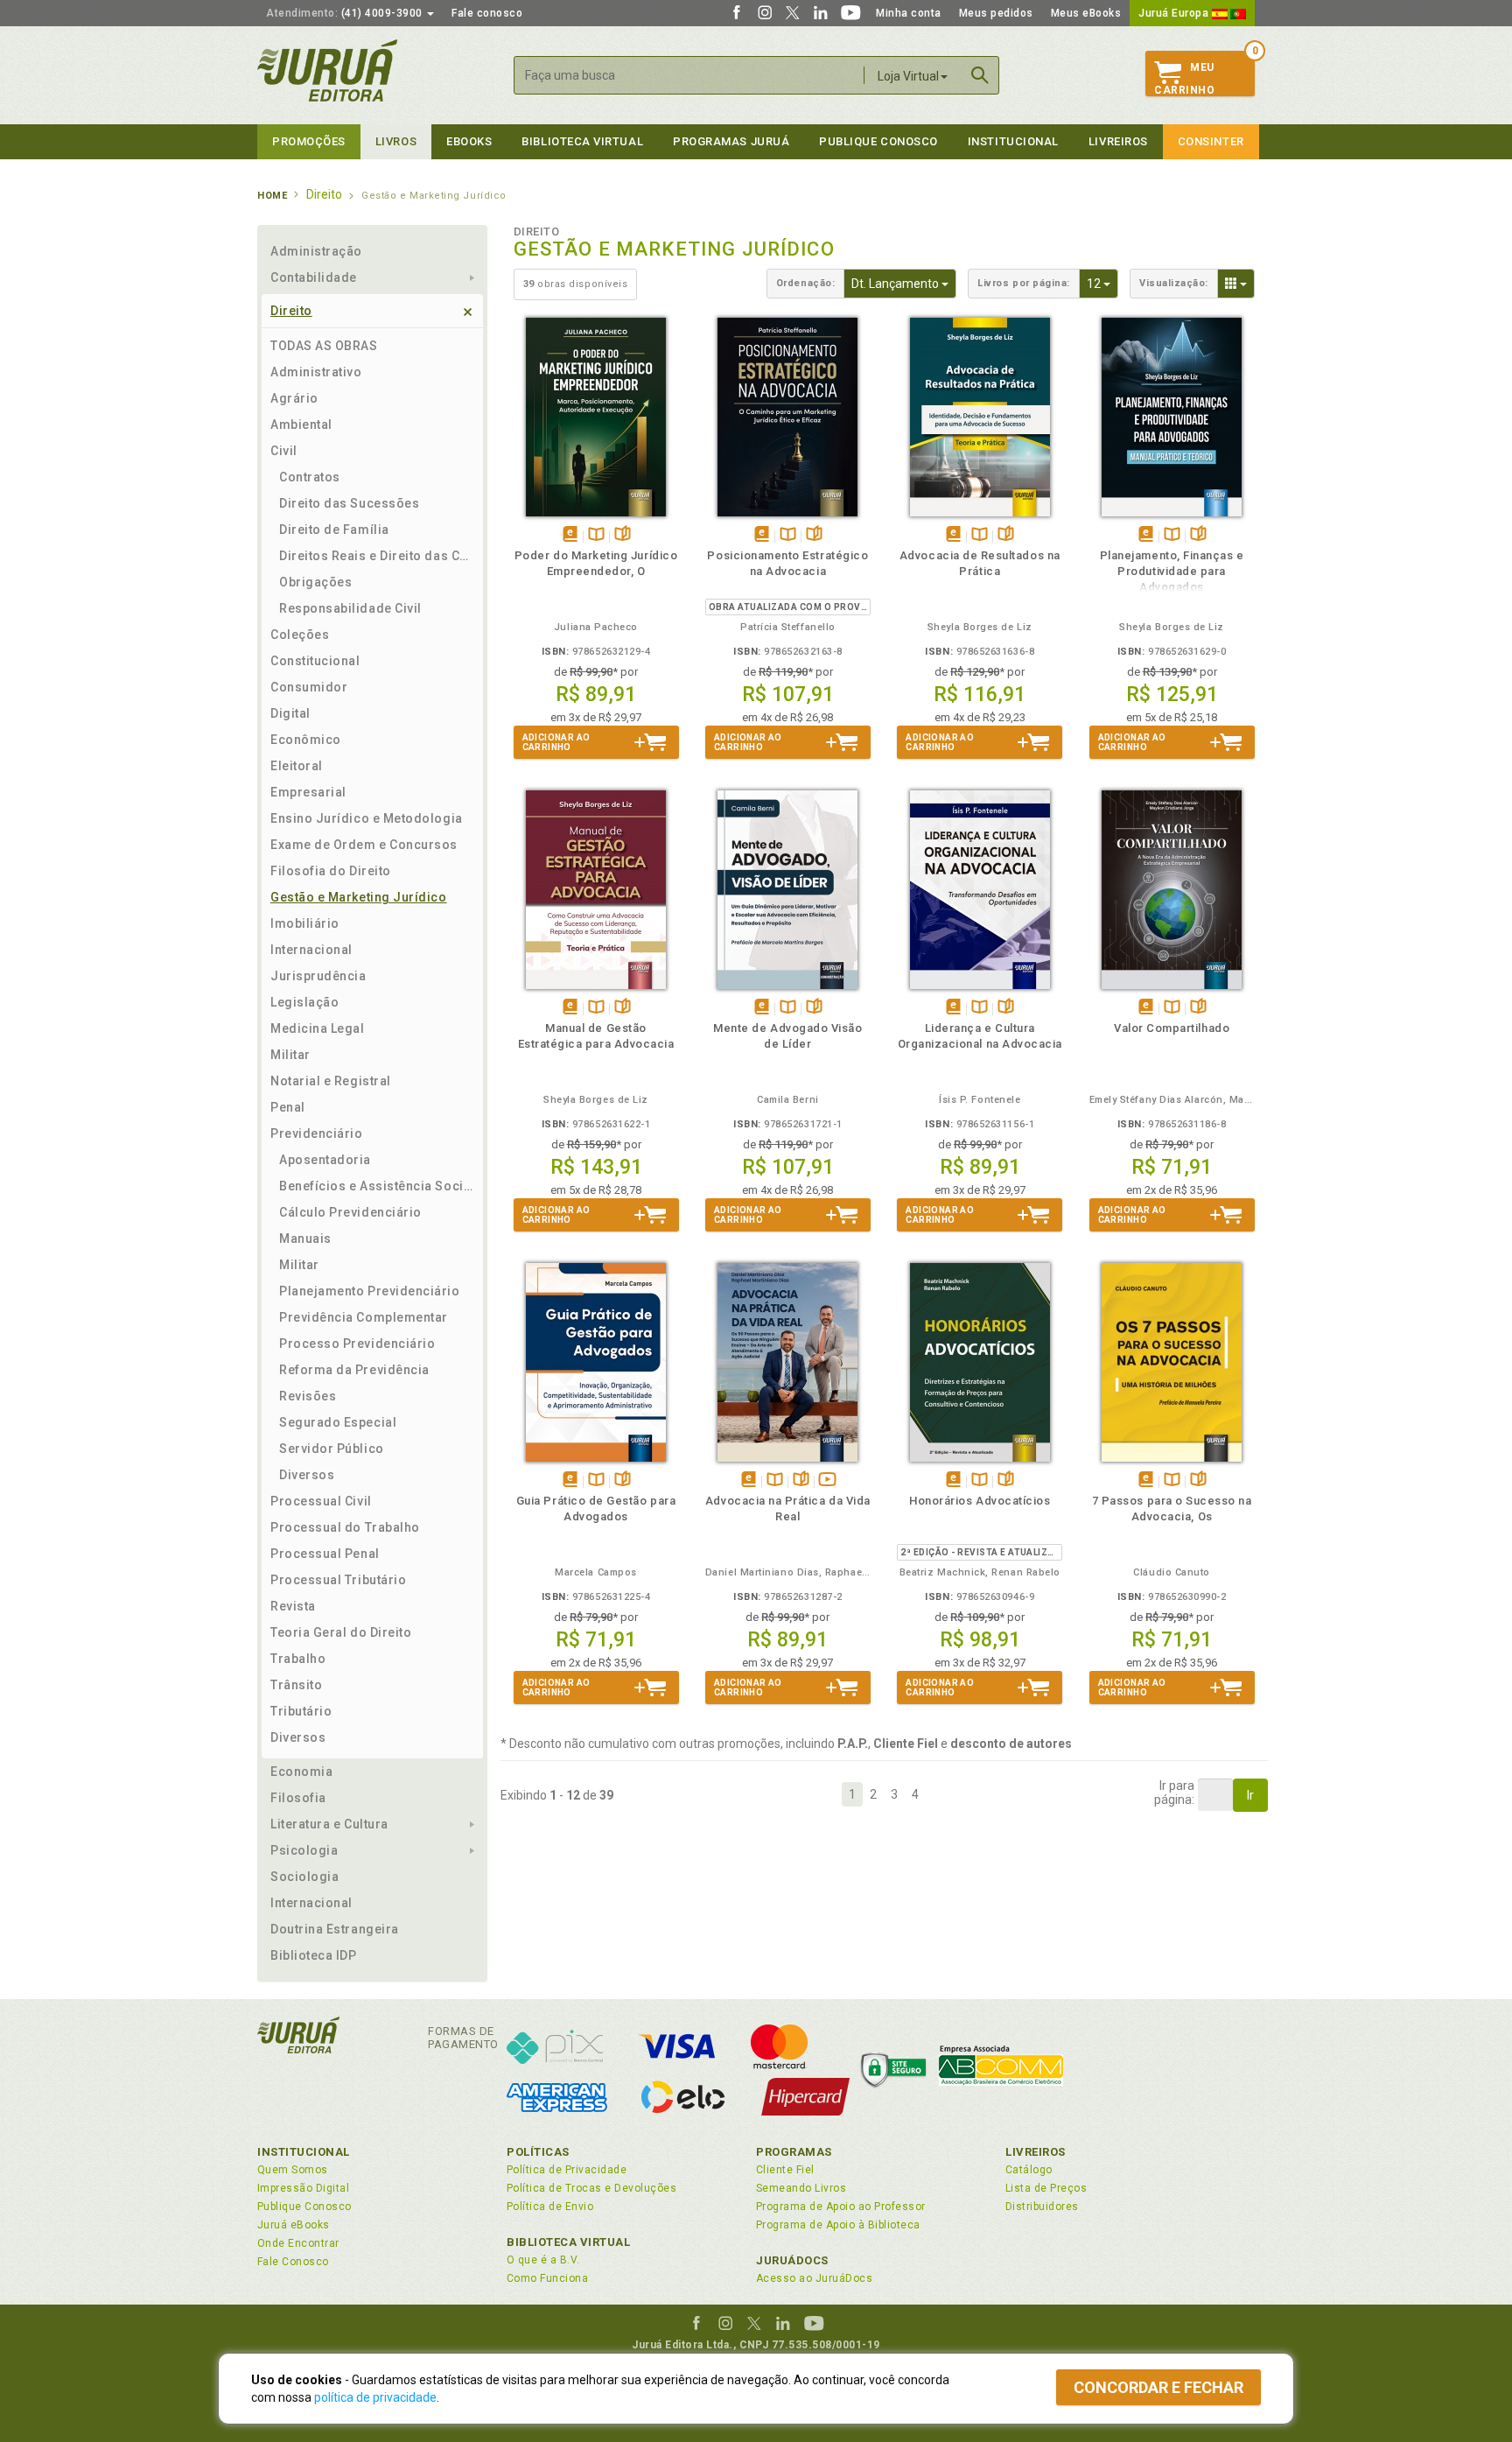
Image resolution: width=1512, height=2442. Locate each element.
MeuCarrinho (1184, 79)
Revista (293, 1606)
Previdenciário (317, 1133)
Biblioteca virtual (582, 141)
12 (1102, 283)
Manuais (305, 1239)
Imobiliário (305, 923)
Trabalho (298, 1659)
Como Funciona (547, 2278)
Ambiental (301, 425)
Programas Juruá (731, 141)
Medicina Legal (318, 1028)
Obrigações (315, 582)
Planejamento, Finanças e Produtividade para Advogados (1172, 571)
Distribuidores (1042, 2207)
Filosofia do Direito (331, 871)
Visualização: (1174, 283)
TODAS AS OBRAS (324, 346)
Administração (316, 251)
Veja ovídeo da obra (827, 1481)
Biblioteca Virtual (569, 2242)
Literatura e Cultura (329, 1824)
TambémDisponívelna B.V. (596, 535)
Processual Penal (325, 1554)
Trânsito (296, 1685)
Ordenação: (805, 283)
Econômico (306, 740)
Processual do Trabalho (345, 1527)
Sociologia (304, 1877)
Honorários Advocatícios (980, 1501)
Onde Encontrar (298, 2243)
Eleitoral (297, 766)
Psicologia (304, 1850)
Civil (284, 451)
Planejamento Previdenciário (370, 1291)
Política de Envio (550, 2207)
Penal (288, 1107)
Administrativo (316, 372)
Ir (1250, 1795)
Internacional (311, 950)
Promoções (309, 141)
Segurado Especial (338, 1422)
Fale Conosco (293, 2262)
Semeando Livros (801, 2188)
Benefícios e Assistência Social (377, 1186)
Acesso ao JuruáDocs (814, 2278)
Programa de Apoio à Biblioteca (838, 2225)
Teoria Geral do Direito (341, 1632)
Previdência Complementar (364, 1317)
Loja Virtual (908, 76)
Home (272, 196)
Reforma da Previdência (354, 1370)
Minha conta (909, 13)
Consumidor (309, 687)
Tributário (301, 1711)
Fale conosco (487, 13)
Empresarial (308, 792)
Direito (291, 311)
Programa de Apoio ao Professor (841, 2207)
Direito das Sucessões (349, 503)
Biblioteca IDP (314, 1955)
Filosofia (298, 1798)
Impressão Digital (303, 2188)
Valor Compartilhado (1172, 1028)
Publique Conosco (878, 141)
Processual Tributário (338, 1580)
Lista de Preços (1046, 2188)
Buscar (980, 75)
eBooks (469, 141)
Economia (301, 1772)
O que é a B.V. (543, 2260)
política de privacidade (375, 2397)
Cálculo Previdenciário (350, 1212)
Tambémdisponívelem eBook (570, 535)
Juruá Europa (1175, 13)
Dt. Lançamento (904, 283)
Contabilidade (314, 277)
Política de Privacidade (567, 2170)
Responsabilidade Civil (350, 608)
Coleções (300, 635)
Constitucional (315, 661)
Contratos (310, 477)
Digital (290, 713)
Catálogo (1029, 2170)
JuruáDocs (792, 2260)
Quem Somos (293, 2170)
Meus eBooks (1086, 13)
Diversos (307, 1475)
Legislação (304, 1002)
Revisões (308, 1396)
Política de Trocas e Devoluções (591, 2188)
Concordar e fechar (1158, 2387)
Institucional (1013, 141)
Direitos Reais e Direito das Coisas (377, 556)
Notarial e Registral (331, 1081)
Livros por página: (1024, 283)
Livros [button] (396, 141)
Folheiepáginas (623, 535)
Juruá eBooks (294, 2225)
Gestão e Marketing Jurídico (359, 897)
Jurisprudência (318, 976)
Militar (290, 1055)
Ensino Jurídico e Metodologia (367, 818)
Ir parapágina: (1174, 1793)
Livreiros (1118, 141)
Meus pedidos (996, 13)
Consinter (1211, 141)
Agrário (294, 398)
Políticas (538, 2152)
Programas (794, 2152)
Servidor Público (332, 1449)
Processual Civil (321, 1501)
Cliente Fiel (785, 2170)
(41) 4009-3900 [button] (346, 13)
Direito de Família (334, 530)
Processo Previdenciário (357, 1344)
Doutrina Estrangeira (335, 1929)
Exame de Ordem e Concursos (364, 845)
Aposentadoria (325, 1160)
